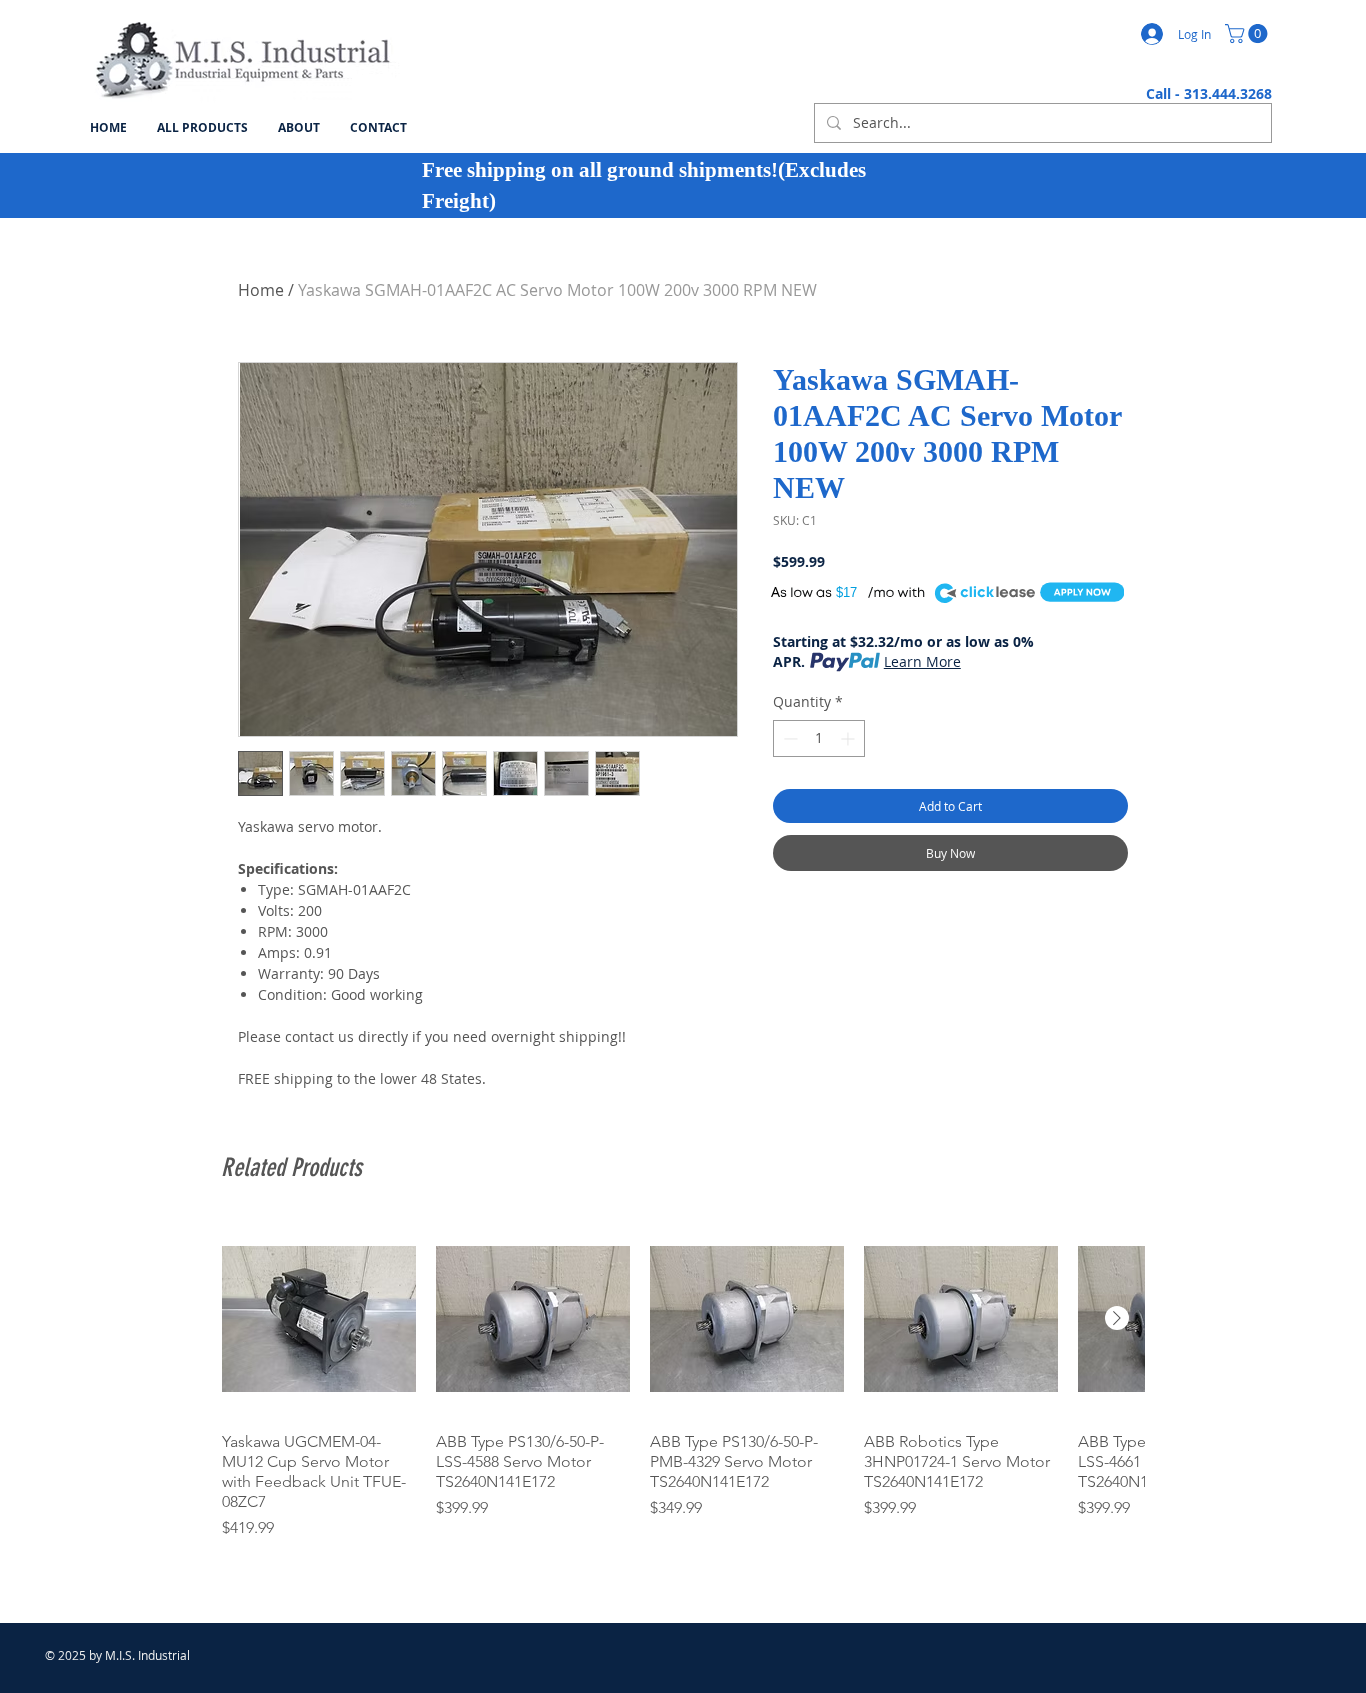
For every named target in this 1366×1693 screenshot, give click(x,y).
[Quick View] (319, 1319)
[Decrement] (788, 738)
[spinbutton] (819, 738)
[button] (1248, 33)
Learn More (922, 661)
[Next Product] (1117, 1318)
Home (261, 290)
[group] (683, 1381)
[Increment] (849, 738)
